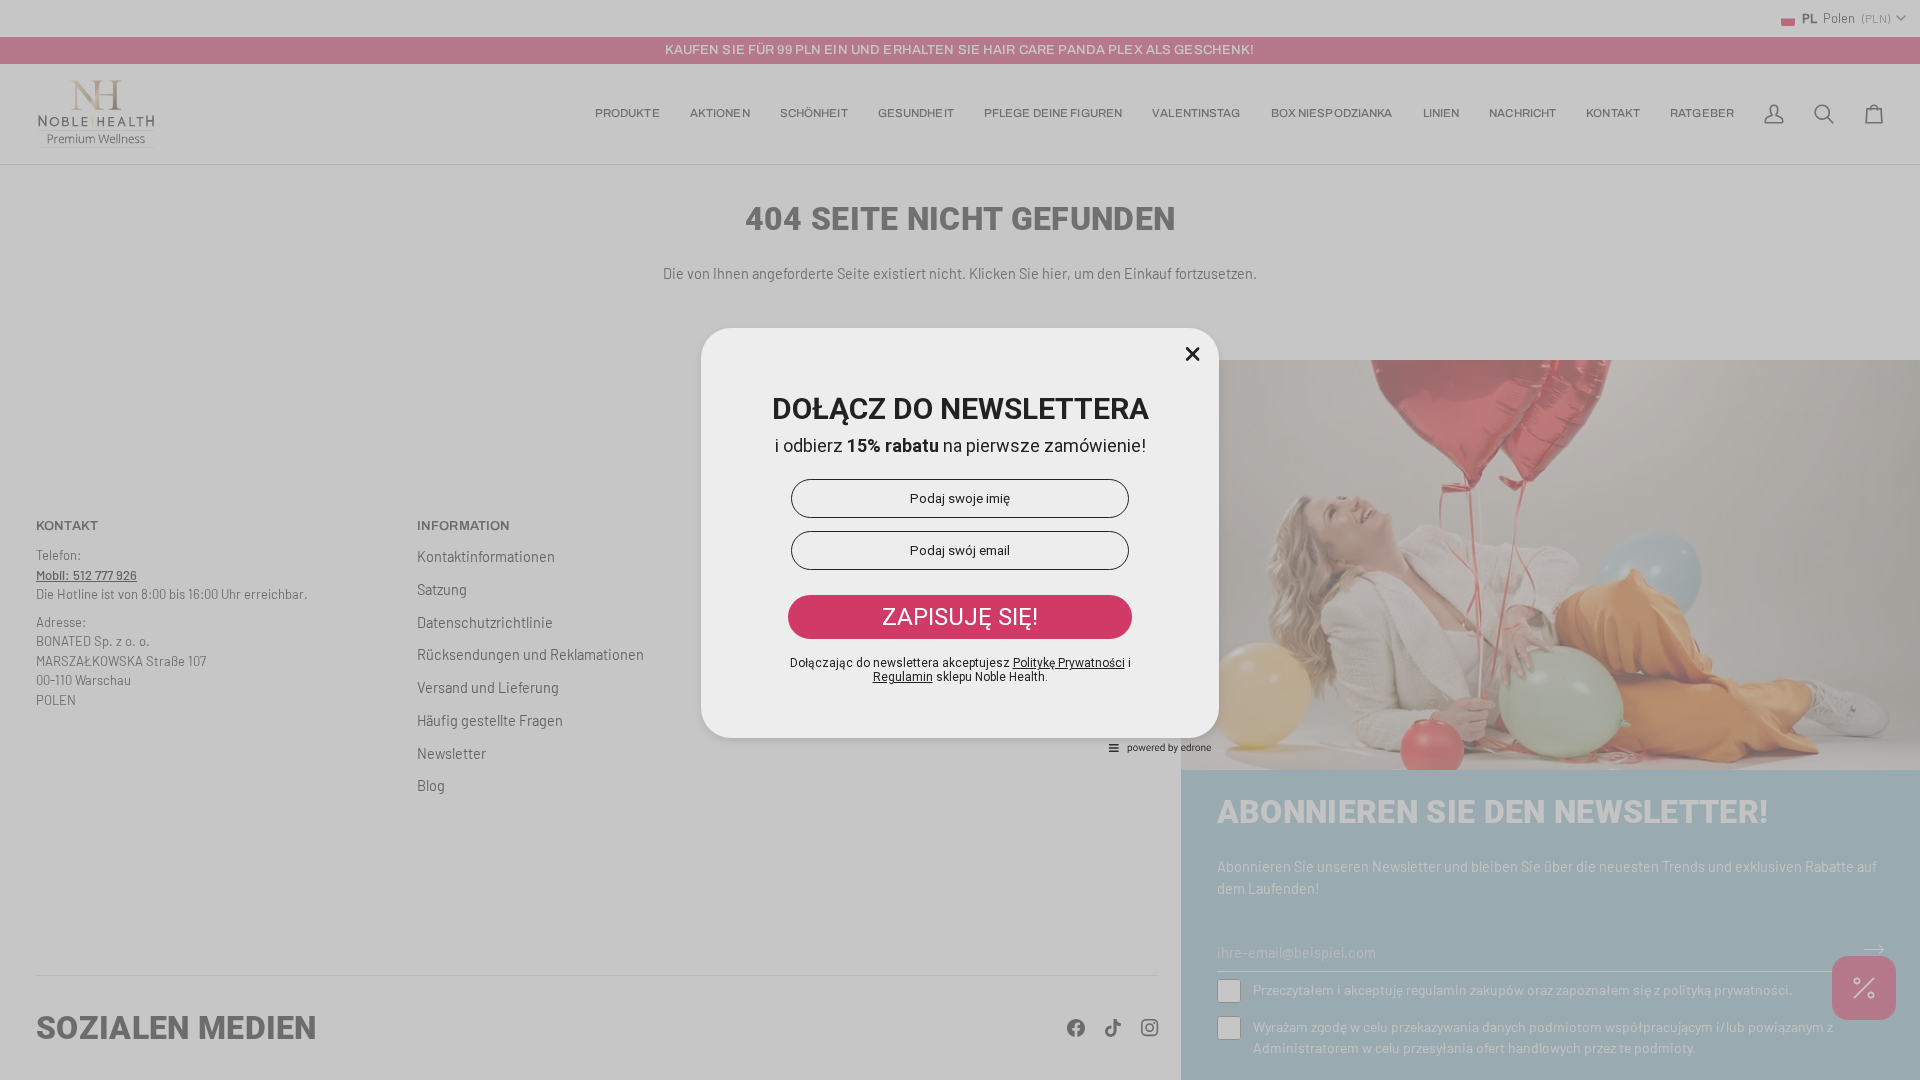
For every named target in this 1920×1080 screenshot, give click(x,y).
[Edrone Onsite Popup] (960, 540)
